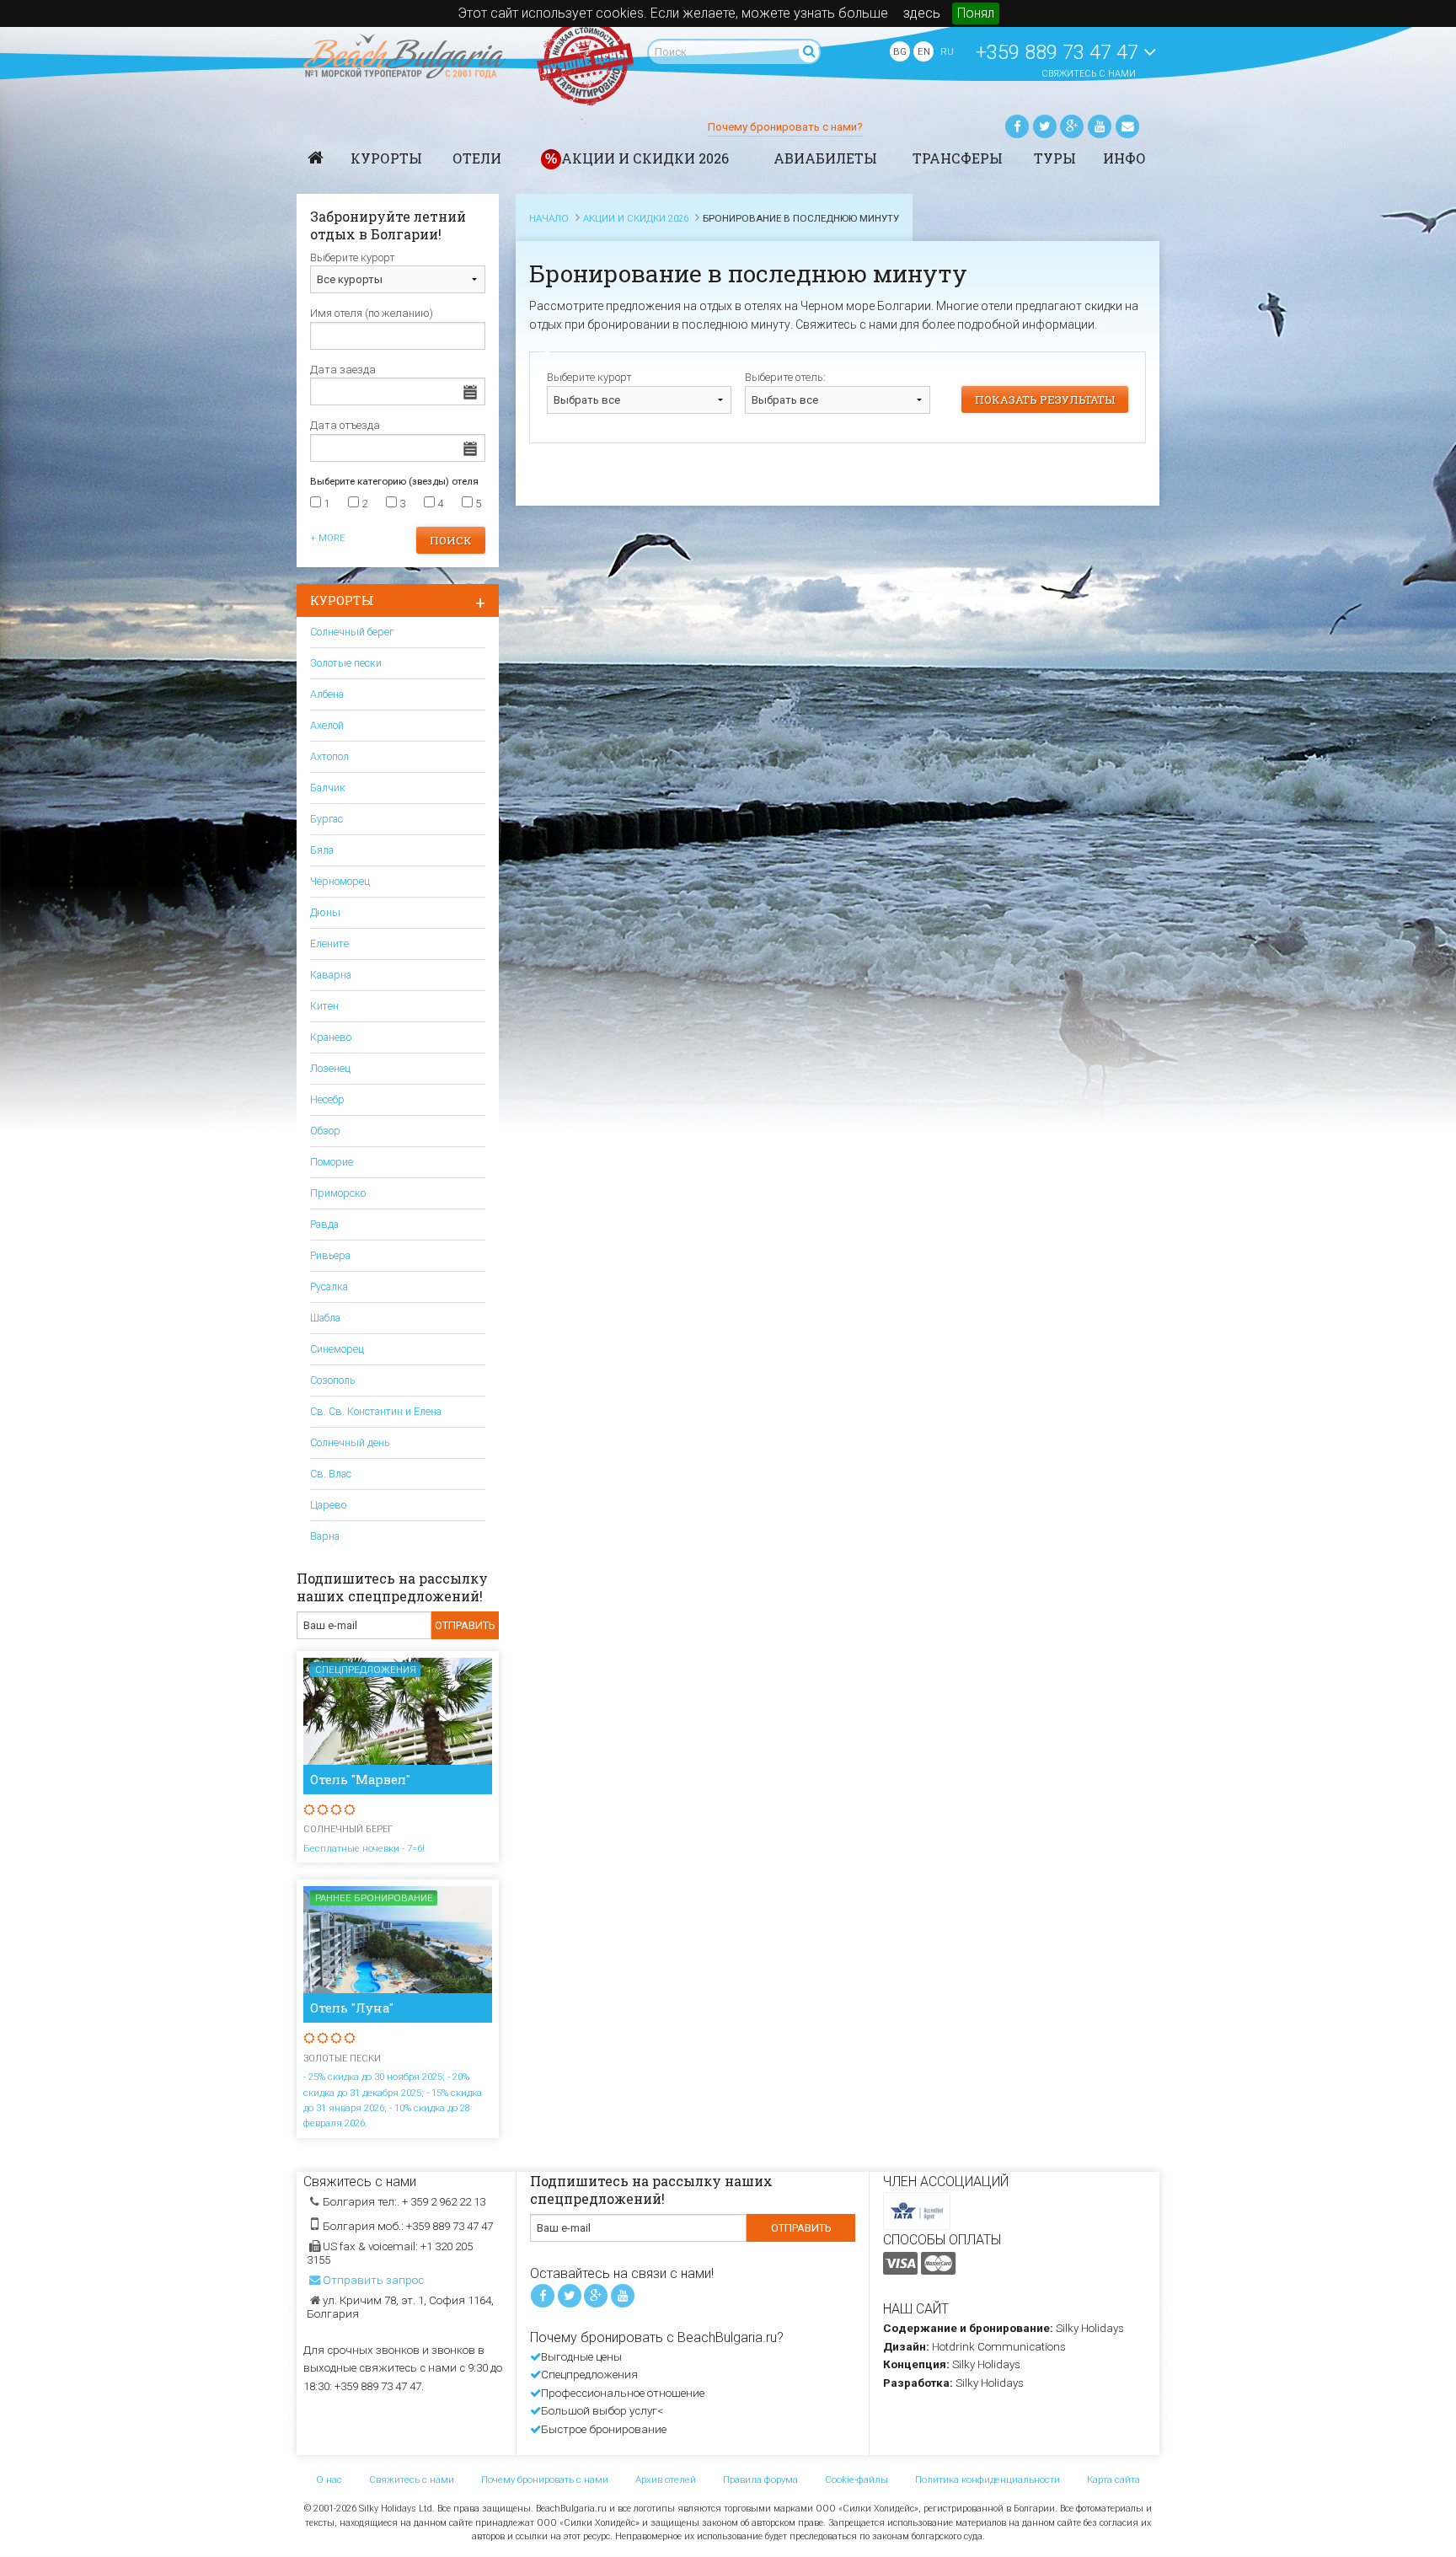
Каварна (331, 975)
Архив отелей (666, 2479)
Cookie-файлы (856, 2479)
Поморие (332, 1162)
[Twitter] (1045, 126)
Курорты (386, 158)
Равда (324, 1224)
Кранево (331, 1037)
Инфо (1124, 158)
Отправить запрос (373, 2280)
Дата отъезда (345, 425)
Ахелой (327, 725)
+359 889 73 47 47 (1060, 52)
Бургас (327, 819)
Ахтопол (329, 756)
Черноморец (340, 881)
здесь (922, 13)
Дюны (325, 912)
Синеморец (337, 1349)
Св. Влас (331, 1474)
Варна (325, 1536)
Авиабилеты (825, 158)
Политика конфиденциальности (988, 2479)
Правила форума (760, 2479)
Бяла (322, 850)
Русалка (329, 1287)
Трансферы (958, 158)
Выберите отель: (785, 377)
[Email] (1127, 126)
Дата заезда (343, 370)
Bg (900, 51)
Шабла (325, 1318)
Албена (327, 694)
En (924, 51)
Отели (477, 158)
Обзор (325, 1131)
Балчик (328, 788)
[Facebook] (1017, 126)
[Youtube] (1100, 126)
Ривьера (330, 1255)
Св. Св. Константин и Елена (376, 1411)
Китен (324, 1006)
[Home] (316, 158)
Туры (1055, 158)
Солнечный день (350, 1442)
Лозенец (330, 1068)
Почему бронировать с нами (545, 2479)
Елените (329, 943)
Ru (947, 51)
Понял (976, 13)
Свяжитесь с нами (1089, 74)
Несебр (327, 1099)
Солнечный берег (352, 632)
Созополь (332, 1380)
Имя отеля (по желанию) (372, 313)
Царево (328, 1505)
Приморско (338, 1193)
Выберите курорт (589, 377)
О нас (329, 2479)
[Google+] (1072, 126)
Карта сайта (1113, 2479)
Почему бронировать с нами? (785, 127)
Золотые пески (346, 663)
